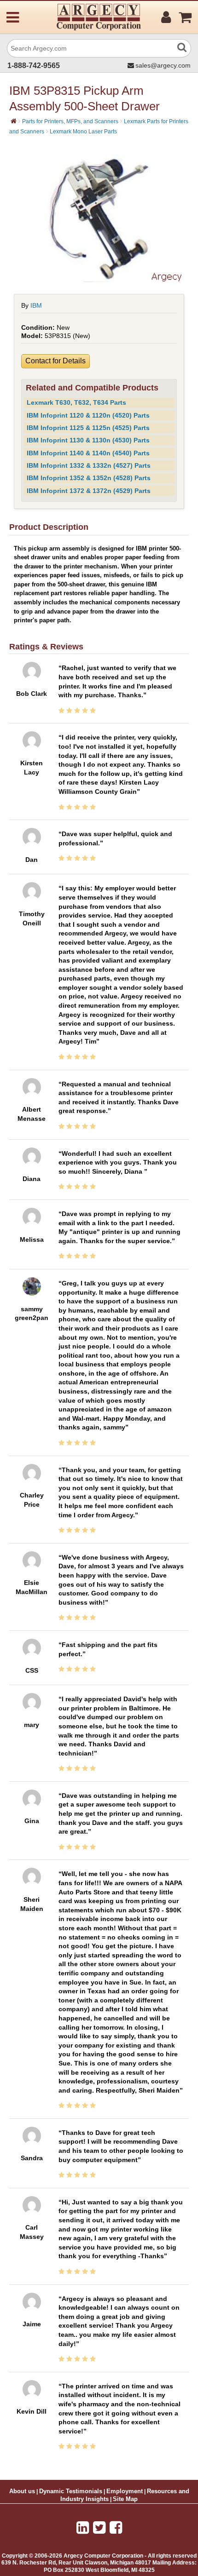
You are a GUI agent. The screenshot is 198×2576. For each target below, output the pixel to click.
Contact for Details (55, 361)
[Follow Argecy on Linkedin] (83, 2528)
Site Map (125, 2499)
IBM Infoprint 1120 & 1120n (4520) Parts (88, 415)
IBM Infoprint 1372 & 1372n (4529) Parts (89, 491)
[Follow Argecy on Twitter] (99, 2528)
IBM (36, 305)
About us (22, 2491)
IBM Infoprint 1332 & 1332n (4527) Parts (89, 465)
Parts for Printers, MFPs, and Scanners (70, 121)
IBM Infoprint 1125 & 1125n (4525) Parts (88, 428)
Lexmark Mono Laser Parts (83, 132)
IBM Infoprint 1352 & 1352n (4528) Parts (89, 478)
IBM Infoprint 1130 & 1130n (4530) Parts (88, 440)
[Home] (14, 121)
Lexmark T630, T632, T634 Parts (76, 402)
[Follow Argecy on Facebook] (116, 2528)
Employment (125, 2491)
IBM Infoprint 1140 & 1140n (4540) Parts (88, 453)
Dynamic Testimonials (71, 2491)
